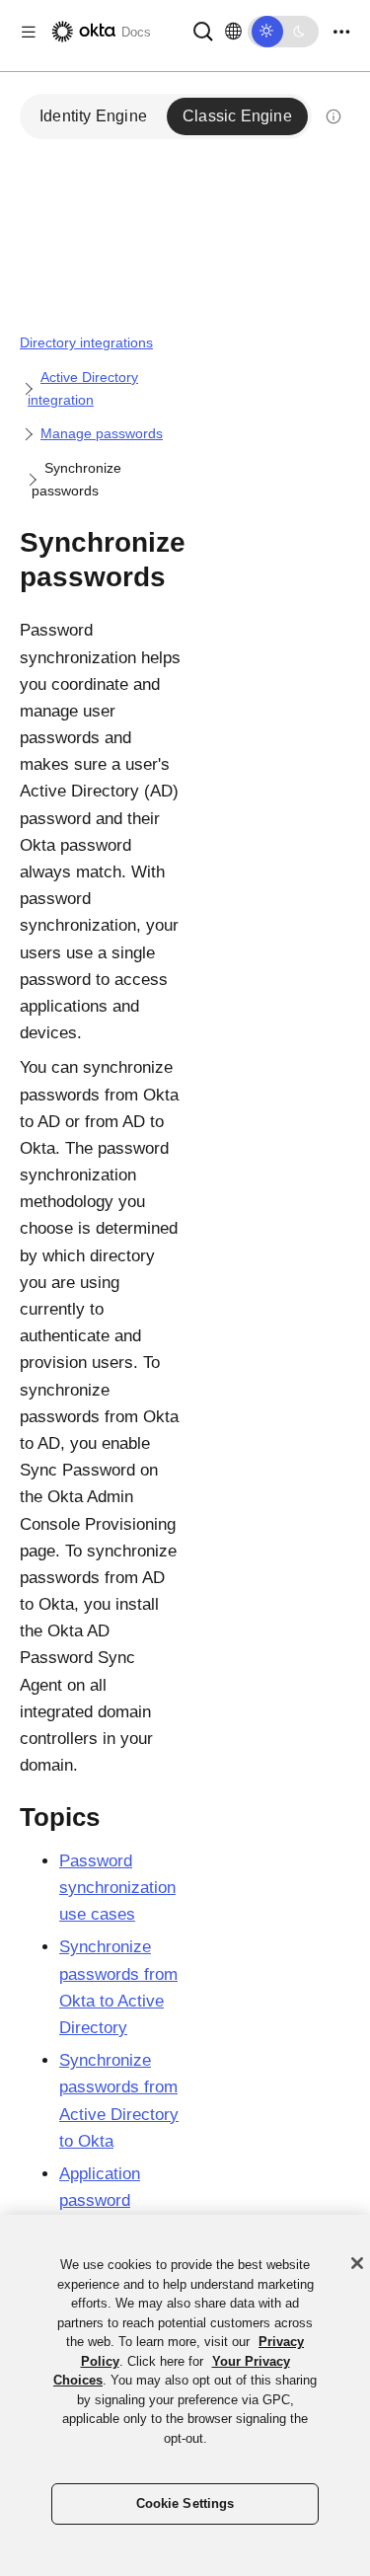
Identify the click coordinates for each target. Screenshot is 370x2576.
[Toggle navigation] (341, 32)
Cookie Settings (185, 2503)
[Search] (203, 30)
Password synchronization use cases (117, 1888)
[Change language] (233, 32)
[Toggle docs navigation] (29, 32)
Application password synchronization (117, 2200)
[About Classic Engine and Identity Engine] (333, 116)
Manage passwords (102, 433)
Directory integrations (86, 342)
